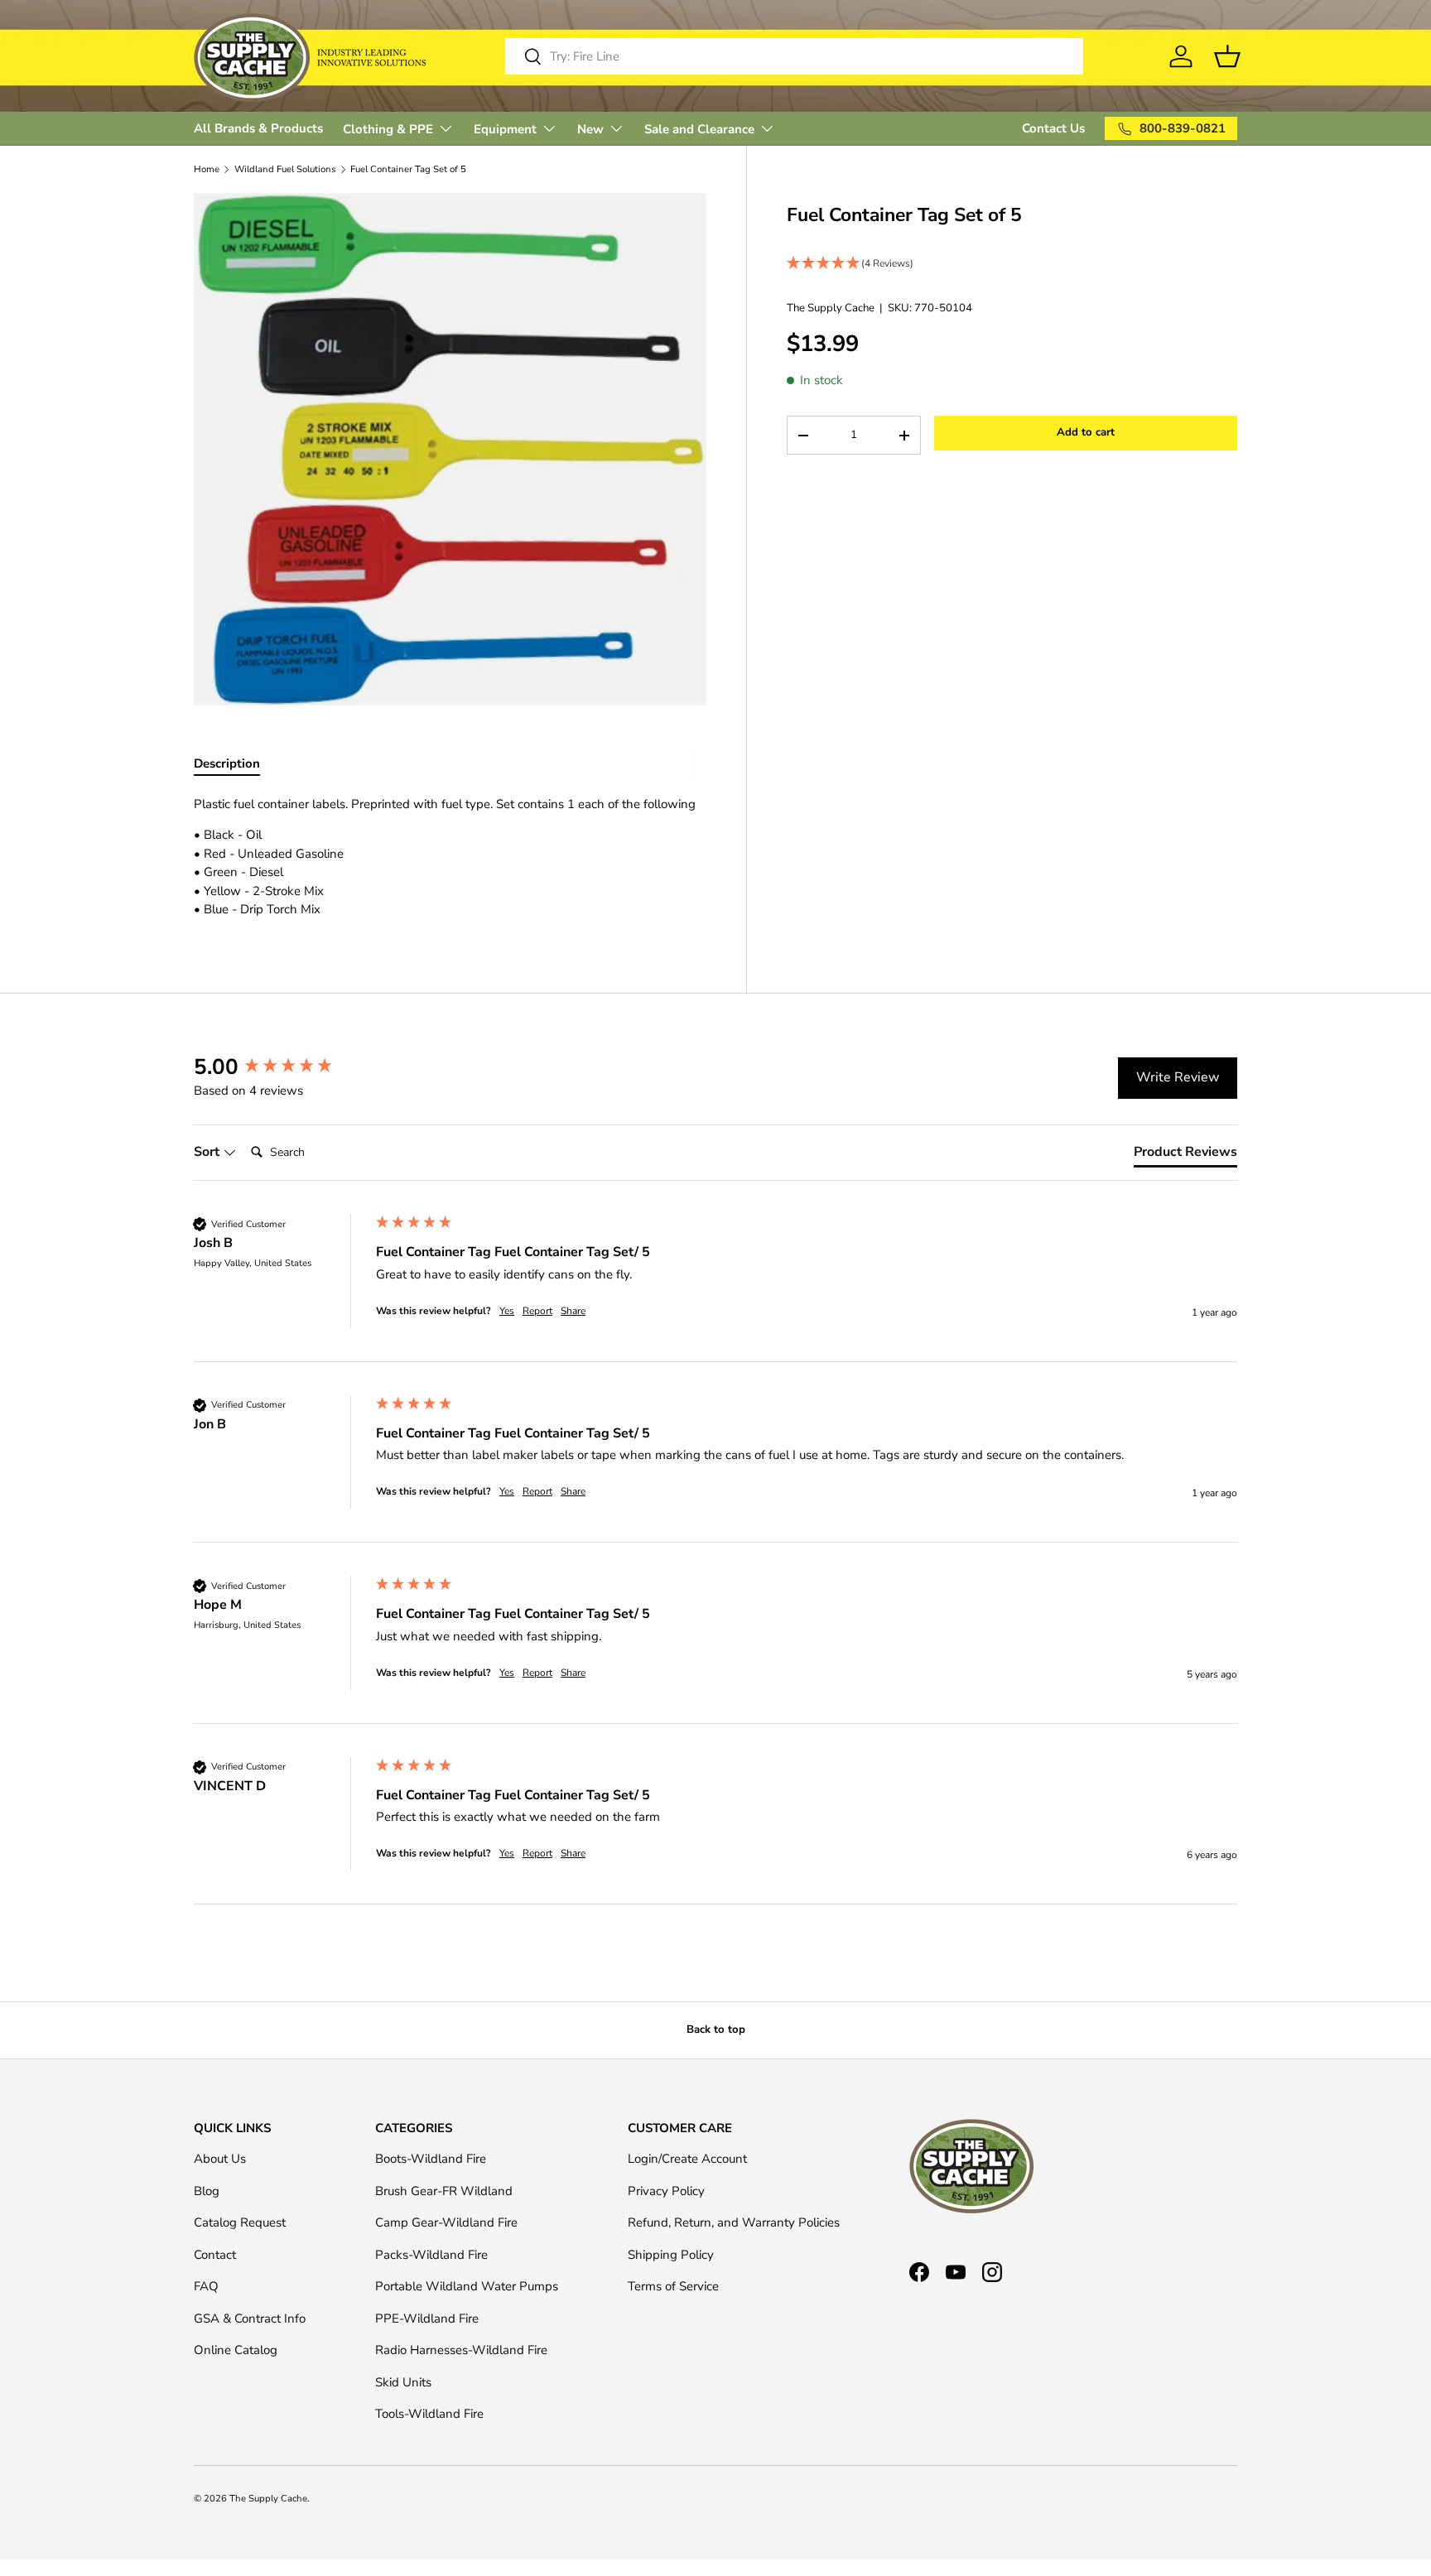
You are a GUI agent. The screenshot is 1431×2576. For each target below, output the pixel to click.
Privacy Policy (666, 2191)
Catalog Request (240, 2222)
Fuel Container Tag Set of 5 (408, 169)
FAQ (206, 2286)
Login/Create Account (687, 2159)
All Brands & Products (258, 128)
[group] (281, 1067)
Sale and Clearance (699, 129)
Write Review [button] (1178, 1077)
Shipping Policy (671, 2255)
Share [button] (573, 1311)
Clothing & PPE (388, 129)
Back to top (716, 2030)
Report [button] (537, 1311)
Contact (215, 2255)
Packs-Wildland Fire (431, 2255)
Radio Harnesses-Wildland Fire (461, 2350)
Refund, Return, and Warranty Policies (734, 2222)
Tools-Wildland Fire (429, 2414)
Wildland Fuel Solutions (285, 169)
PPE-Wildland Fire (427, 2318)
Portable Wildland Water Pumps (467, 2286)
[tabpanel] (450, 857)
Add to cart (1086, 433)
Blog (207, 2191)
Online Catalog (236, 2350)
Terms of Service (673, 2286)
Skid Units (403, 2382)
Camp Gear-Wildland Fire (446, 2222)
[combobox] (794, 56)
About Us (220, 2159)
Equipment (505, 129)
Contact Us (1053, 128)
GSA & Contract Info (250, 2318)
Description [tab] (227, 763)
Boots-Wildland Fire (431, 2159)
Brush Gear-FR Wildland (444, 2191)
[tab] (1185, 1155)
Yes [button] (507, 1311)
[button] (1012, 265)
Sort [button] (208, 1152)
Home (207, 169)
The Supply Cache (831, 309)
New (590, 129)
